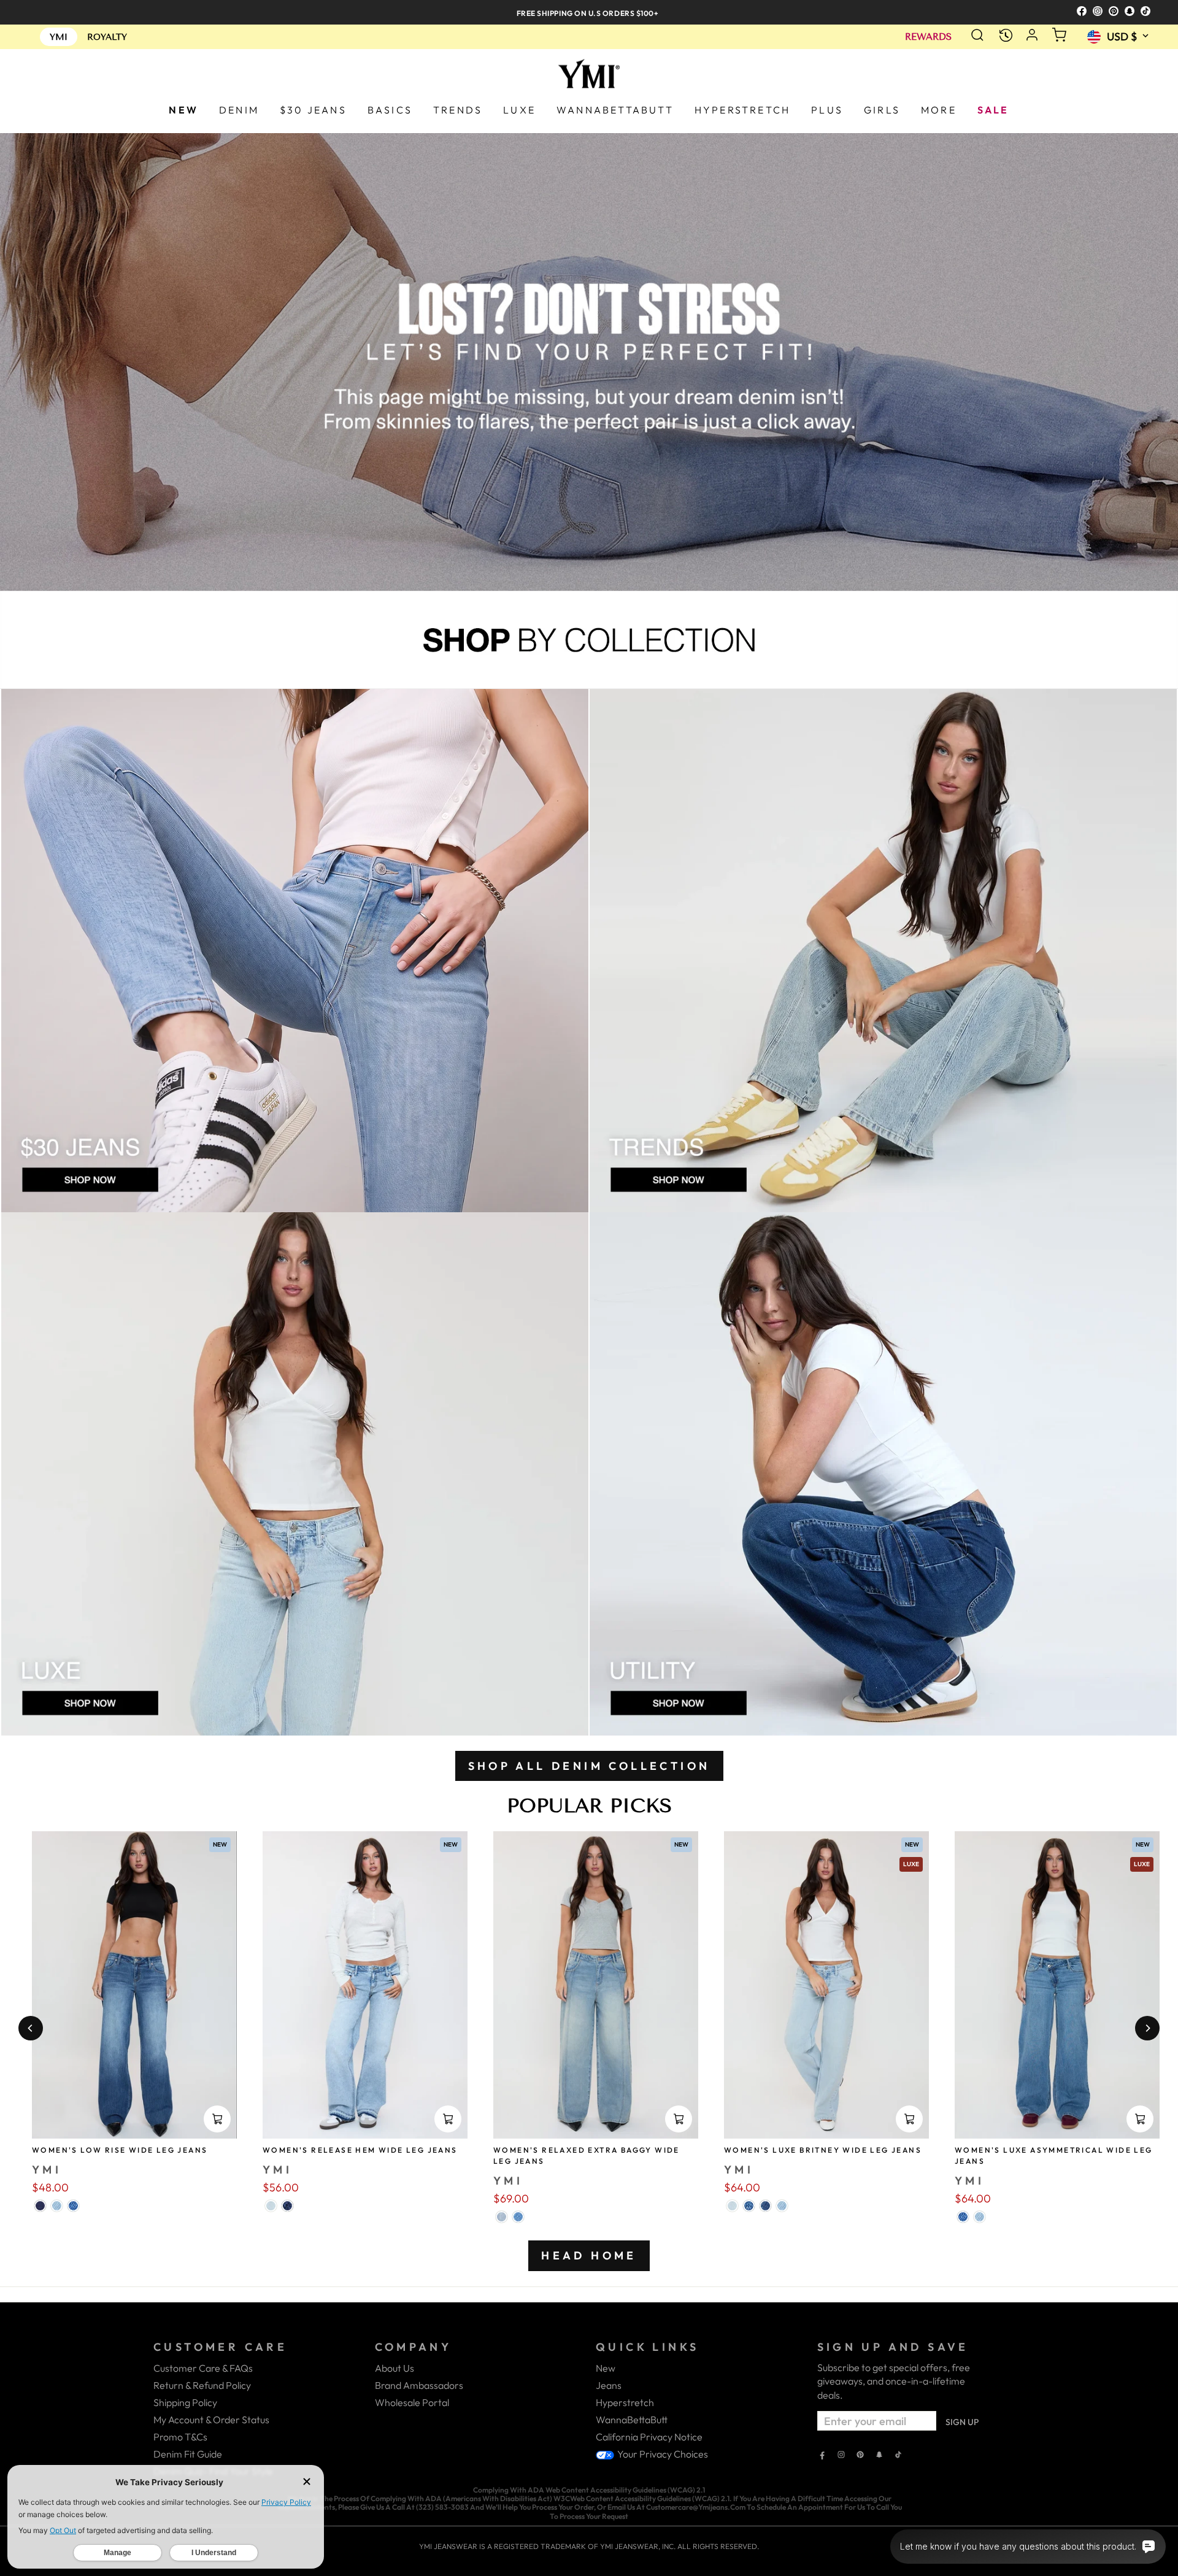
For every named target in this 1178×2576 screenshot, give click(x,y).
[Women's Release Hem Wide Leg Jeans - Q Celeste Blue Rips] (271, 2206)
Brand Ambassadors (419, 2385)
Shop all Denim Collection (589, 1766)
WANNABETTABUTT (615, 110)
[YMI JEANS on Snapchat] (879, 2456)
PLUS (827, 110)
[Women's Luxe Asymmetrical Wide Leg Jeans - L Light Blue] (980, 2217)
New (606, 2368)
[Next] (1147, 2028)
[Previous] (31, 2028)
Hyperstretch (625, 2402)
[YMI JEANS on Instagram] (841, 2456)
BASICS (390, 110)
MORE (939, 110)
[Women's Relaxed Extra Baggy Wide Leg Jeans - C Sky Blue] (518, 2217)
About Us (395, 2368)
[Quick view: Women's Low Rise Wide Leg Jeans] (217, 2119)
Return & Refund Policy (202, 2385)
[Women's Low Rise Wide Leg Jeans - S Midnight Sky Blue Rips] (40, 2206)
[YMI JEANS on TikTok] (898, 2456)
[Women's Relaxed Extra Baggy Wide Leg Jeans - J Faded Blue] (502, 2217)
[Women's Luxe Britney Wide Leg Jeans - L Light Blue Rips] (782, 2206)
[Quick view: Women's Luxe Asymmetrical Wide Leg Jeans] (1140, 2119)
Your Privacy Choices (662, 2454)
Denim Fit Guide (188, 2454)
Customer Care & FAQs (203, 2368)
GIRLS (882, 110)
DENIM (239, 110)
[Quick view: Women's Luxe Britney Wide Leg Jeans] (909, 2119)
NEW (183, 110)
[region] (589, 12)
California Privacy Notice (649, 2437)
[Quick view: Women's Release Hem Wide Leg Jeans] (448, 2119)
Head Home (589, 2255)
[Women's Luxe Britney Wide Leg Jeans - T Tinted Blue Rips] (749, 2206)
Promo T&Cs (180, 2437)
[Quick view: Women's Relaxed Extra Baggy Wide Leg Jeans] (679, 2119)
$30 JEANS (313, 110)
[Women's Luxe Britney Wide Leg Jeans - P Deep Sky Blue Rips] (765, 2206)
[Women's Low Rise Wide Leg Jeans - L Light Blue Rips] (57, 2206)
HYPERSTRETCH (742, 110)
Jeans (609, 2385)
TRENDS (458, 110)
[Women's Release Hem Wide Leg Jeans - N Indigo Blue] (287, 2206)
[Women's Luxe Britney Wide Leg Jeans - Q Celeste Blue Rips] (732, 2206)
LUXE (519, 110)
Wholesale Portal (412, 2402)
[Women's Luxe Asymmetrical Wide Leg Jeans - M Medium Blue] (963, 2217)
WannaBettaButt (632, 2420)
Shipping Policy (185, 2402)
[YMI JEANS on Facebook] (822, 2456)
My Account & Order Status (211, 2420)
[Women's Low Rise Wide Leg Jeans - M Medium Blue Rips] (73, 2206)
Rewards (928, 37)
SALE (993, 110)
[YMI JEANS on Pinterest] (860, 2456)
